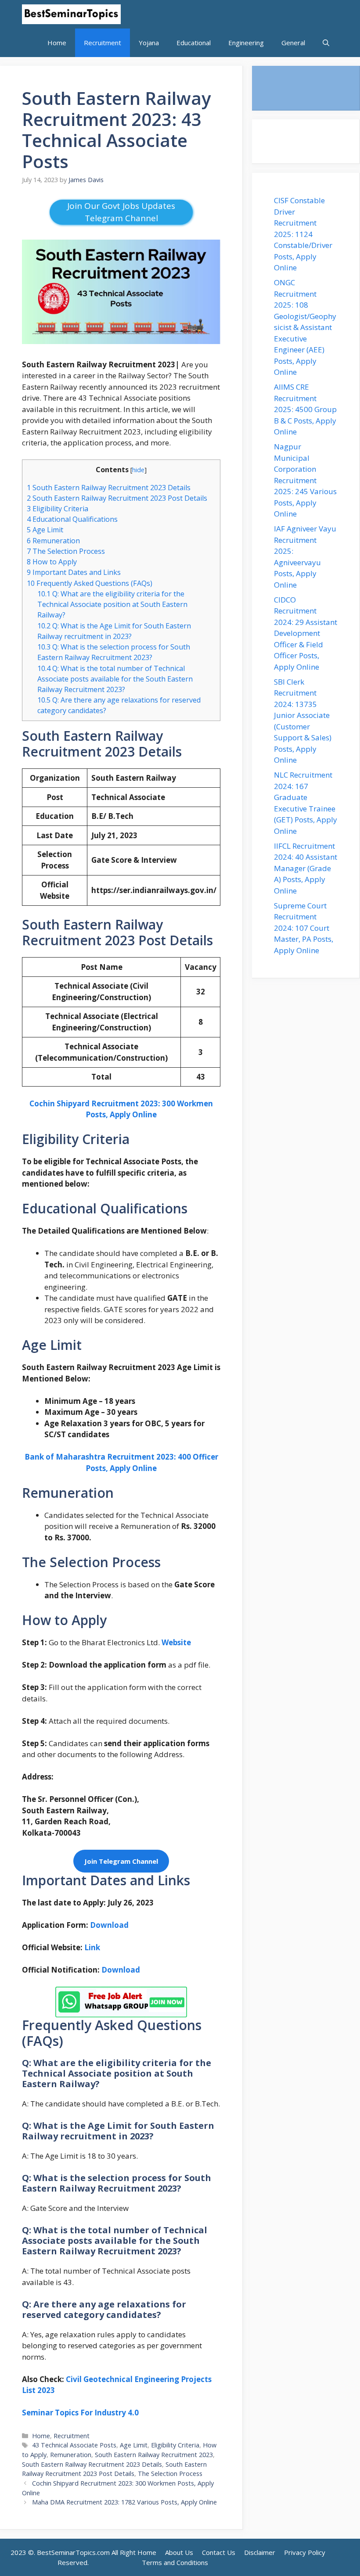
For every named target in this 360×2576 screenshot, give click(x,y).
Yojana (149, 43)
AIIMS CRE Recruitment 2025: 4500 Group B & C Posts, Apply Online (305, 409)
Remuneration (53, 541)
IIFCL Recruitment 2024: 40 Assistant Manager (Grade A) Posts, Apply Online (306, 868)
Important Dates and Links (74, 572)
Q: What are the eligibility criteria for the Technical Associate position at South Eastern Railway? (112, 604)
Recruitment (103, 43)
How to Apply (52, 562)
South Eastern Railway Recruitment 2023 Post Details (117, 498)
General (293, 43)
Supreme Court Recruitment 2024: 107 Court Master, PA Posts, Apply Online (304, 928)
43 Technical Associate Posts (74, 2445)
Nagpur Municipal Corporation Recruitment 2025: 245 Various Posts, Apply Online (305, 480)
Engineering (246, 43)
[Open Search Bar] (326, 43)
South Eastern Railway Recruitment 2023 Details (109, 488)
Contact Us (219, 2552)
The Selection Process (66, 551)
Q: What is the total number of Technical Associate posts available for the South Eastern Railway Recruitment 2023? (115, 679)
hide (138, 470)
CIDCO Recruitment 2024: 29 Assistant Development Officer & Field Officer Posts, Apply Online (306, 633)
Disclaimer (260, 2552)
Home (57, 43)
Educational (194, 43)
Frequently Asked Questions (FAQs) (90, 583)
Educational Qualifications (72, 519)
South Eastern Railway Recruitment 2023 (154, 2455)
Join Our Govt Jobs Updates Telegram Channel (121, 212)
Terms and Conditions (175, 2562)
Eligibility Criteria (58, 509)
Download (121, 1970)
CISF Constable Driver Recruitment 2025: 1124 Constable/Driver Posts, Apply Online (303, 234)
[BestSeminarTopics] (71, 14)
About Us (179, 2552)
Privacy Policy (305, 2552)
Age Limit (45, 530)
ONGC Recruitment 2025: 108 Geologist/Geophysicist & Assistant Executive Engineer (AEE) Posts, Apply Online (305, 327)
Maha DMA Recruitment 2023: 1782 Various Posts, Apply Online (124, 2502)
